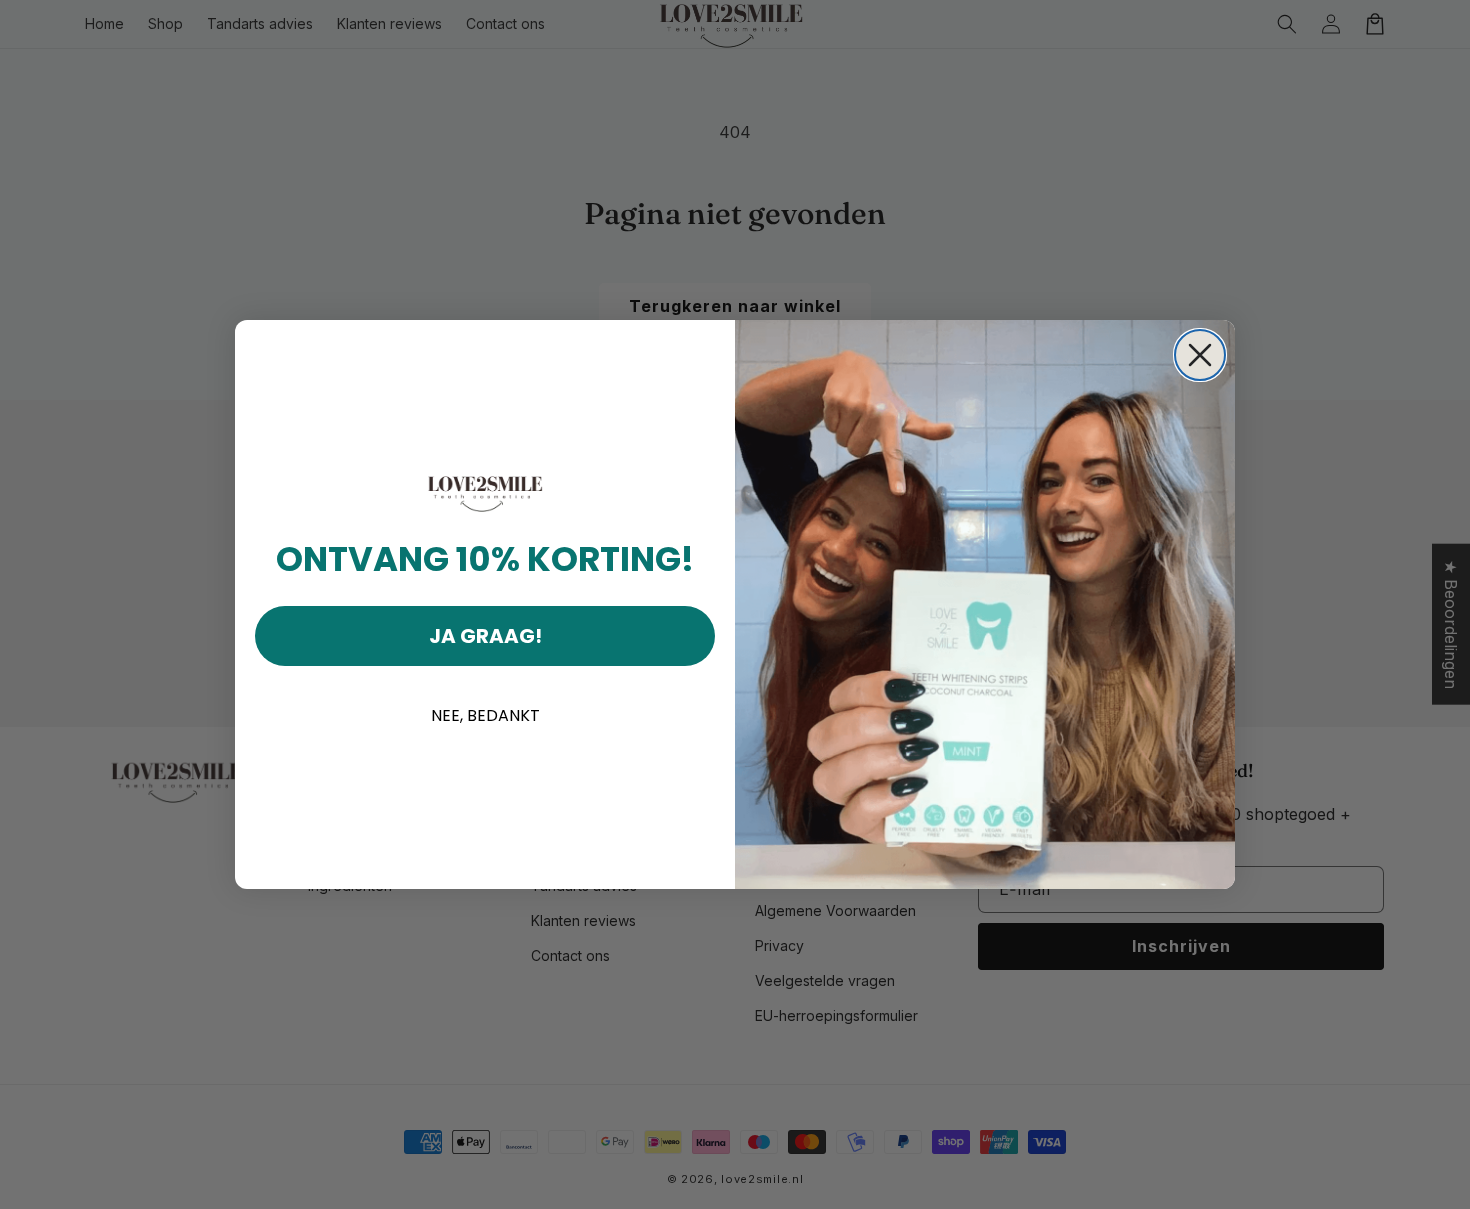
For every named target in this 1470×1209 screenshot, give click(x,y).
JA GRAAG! (485, 636)
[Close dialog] (1200, 355)
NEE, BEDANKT (485, 715)
